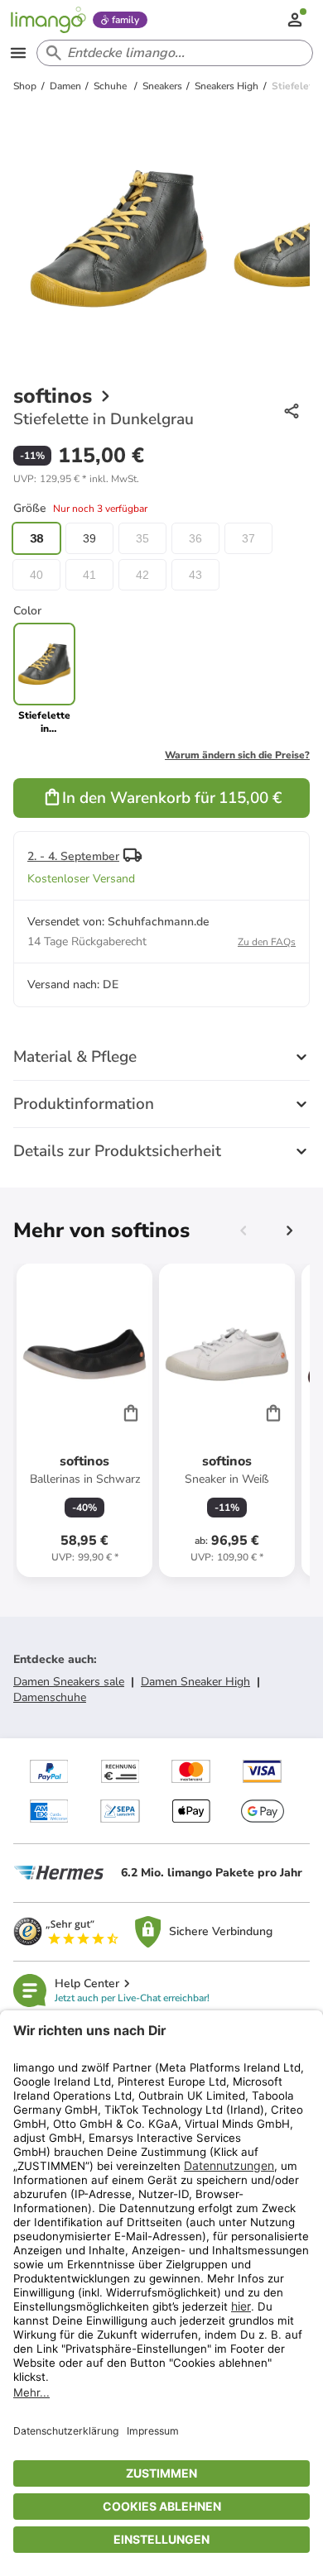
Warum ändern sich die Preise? (237, 755)
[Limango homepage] (48, 20)
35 (142, 538)
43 (195, 575)
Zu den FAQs (267, 942)
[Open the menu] (18, 53)
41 (89, 575)
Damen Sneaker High (195, 1682)
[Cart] (131, 1412)
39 (89, 538)
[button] (76, 479)
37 (248, 538)
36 (195, 538)
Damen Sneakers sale (69, 1682)
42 (142, 575)
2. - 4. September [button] (73, 856)
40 (36, 575)
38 (36, 538)
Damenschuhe (50, 1697)
